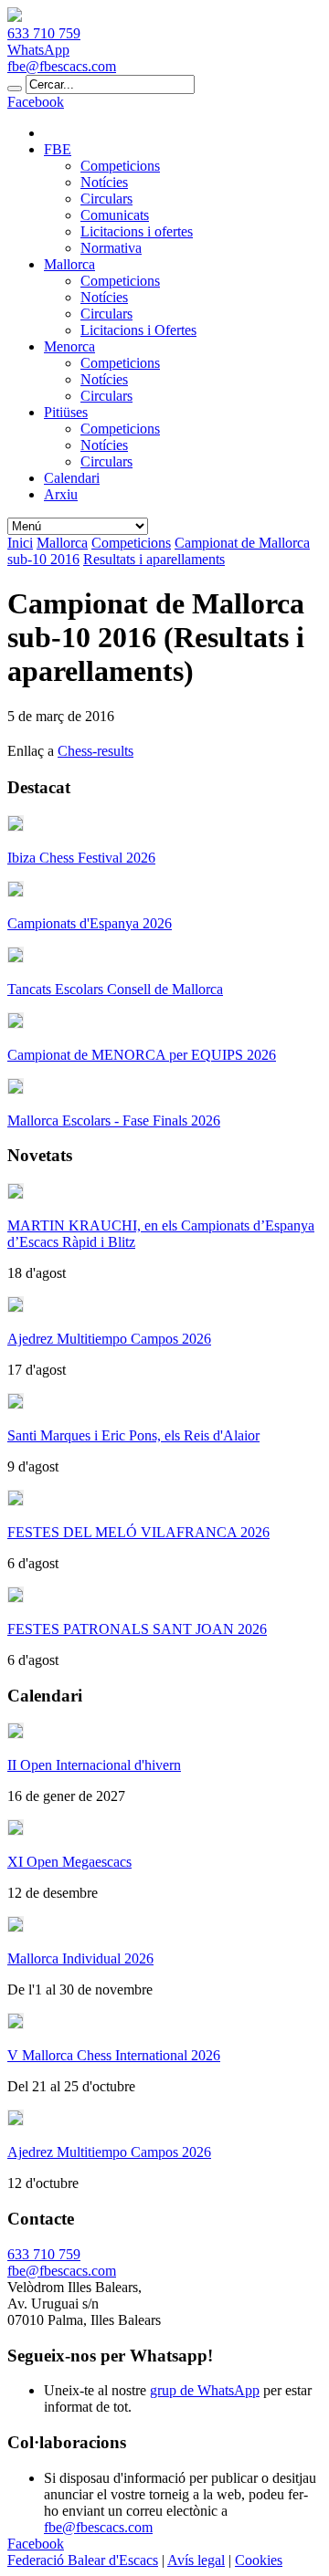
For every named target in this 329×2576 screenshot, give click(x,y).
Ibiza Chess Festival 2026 (81, 858)
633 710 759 (44, 33)
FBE (58, 149)
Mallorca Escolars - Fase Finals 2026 (114, 1120)
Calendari (72, 478)
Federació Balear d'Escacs (83, 2560)
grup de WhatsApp (205, 2390)
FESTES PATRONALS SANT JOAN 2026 (137, 1629)
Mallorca (69, 264)
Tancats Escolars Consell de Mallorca (115, 989)
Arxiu (61, 494)
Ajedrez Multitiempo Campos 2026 (109, 1339)
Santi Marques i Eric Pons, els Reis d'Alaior (133, 1435)
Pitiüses (66, 412)
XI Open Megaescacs (69, 1862)
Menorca (69, 346)
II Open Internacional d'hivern (94, 1765)
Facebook (36, 102)
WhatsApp (38, 50)
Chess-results (96, 751)
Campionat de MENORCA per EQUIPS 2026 (142, 1055)
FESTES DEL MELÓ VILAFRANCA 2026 (138, 1532)
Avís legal (196, 2560)
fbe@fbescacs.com (62, 66)
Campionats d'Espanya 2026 (90, 923)
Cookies (259, 2560)
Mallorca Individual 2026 (80, 1958)
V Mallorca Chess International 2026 (114, 2055)
